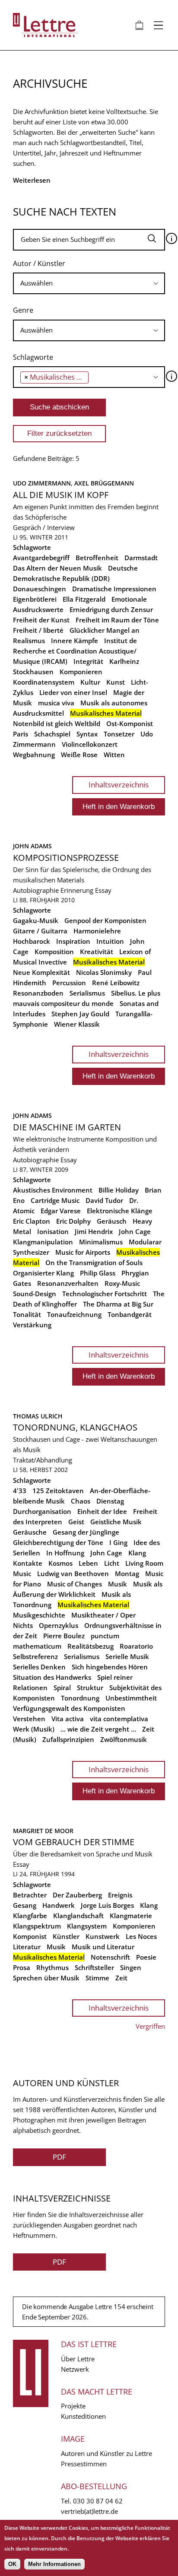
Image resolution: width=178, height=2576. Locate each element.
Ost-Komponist (130, 723)
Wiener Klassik (77, 1024)
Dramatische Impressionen (114, 589)
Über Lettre (78, 2359)
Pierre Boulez (64, 1636)
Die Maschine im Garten (67, 1127)
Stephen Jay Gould (80, 1014)
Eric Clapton (32, 1221)
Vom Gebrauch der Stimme (74, 1842)
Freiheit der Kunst (41, 620)
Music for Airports (83, 1252)
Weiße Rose (79, 755)
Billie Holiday (119, 1190)
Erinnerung (77, 890)
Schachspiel (52, 734)
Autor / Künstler (39, 263)
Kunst (116, 682)
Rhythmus (52, 1967)
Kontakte (28, 1563)
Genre (23, 310)
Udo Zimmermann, (44, 483)
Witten (114, 755)
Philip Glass (98, 1273)
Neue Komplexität (41, 972)
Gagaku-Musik (36, 920)
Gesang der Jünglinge (86, 1532)
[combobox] (89, 283)
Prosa (22, 1967)
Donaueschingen (40, 589)
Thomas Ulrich (38, 1416)
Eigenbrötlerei (35, 599)
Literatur (27, 1947)
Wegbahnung (34, 755)
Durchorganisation (42, 1511)
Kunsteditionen (83, 2416)
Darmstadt (141, 558)
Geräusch (112, 1221)
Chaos (81, 1501)
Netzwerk (75, 2369)
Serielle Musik (127, 1656)
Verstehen (29, 1719)
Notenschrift (110, 1957)
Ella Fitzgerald (84, 599)
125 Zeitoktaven (58, 1491)
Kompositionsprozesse (66, 858)
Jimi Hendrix (94, 1231)
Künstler (66, 1936)
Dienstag (110, 1501)
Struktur (90, 1688)
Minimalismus (101, 1242)
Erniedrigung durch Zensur (111, 609)
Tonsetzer (119, 734)
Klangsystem (87, 1926)
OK (12, 2564)
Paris (21, 734)
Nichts (23, 1625)
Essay (103, 890)
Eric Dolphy (73, 1221)
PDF (59, 2157)
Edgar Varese (61, 1211)
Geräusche (30, 1532)
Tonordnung (80, 1698)
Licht (112, 1563)
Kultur (90, 682)
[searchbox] (89, 283)
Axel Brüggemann (104, 483)
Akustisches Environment (53, 1190)
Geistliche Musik (116, 1522)
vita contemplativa (119, 1719)
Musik (118, 1584)
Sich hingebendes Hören (110, 1667)
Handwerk (59, 1905)
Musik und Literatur (103, 1947)
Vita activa (68, 1719)
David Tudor (104, 1200)
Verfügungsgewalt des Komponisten (69, 1708)
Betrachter (30, 1895)
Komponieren (81, 672)
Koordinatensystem (44, 682)
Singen (131, 1967)
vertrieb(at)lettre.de (89, 2511)
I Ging (118, 1542)
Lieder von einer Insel (73, 692)
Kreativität (97, 952)
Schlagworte (33, 357)
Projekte (73, 2406)
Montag (127, 1574)
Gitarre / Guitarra (40, 931)
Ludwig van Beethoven (73, 1574)
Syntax (87, 734)
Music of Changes (75, 1584)
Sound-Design (35, 1294)
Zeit (121, 1978)
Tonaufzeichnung (74, 1314)
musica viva (56, 703)
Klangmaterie (131, 1916)
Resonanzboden (38, 993)
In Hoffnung (65, 1553)
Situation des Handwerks (52, 1677)
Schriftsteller (94, 1967)
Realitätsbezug (91, 1646)
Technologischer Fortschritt (105, 1294)
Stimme (97, 1978)
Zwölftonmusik (124, 1739)
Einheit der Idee (102, 1511)
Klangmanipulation (43, 1242)
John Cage (135, 1231)
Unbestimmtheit (131, 1698)
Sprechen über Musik (46, 1978)
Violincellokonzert (90, 744)
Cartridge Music (55, 1200)
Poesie (146, 1957)
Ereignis (120, 1895)
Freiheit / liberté (38, 630)
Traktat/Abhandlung (43, 1460)
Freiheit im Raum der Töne (117, 620)
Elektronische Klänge (120, 1211)
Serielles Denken (39, 1667)
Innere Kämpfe (75, 641)
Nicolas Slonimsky (104, 972)
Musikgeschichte (39, 1615)
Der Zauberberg (77, 1895)
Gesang (25, 1905)
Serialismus (87, 993)
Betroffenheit (97, 558)
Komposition (54, 952)
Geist (76, 1522)
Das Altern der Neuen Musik (57, 568)
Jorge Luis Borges (107, 1905)
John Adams (32, 846)
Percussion (69, 983)
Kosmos (60, 1563)
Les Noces (141, 1936)
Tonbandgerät (130, 1314)
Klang (137, 1553)
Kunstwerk (103, 1936)
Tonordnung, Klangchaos (75, 1427)
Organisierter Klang (43, 1273)
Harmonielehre (97, 931)
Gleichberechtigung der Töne (58, 1542)
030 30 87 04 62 (98, 2501)
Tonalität (27, 1314)
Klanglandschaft (78, 1916)
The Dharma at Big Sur (118, 1304)
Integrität (88, 661)
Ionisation (53, 1231)
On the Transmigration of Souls (94, 1263)
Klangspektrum (37, 1926)
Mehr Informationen (54, 2564)
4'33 (20, 1491)
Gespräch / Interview (44, 527)
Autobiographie (36, 890)
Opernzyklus (59, 1625)
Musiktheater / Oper (103, 1615)
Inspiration (73, 941)
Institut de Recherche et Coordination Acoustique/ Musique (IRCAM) (75, 651)
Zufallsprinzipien (68, 1739)
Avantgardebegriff (41, 558)
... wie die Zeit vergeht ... (98, 1729)
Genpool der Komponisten (105, 920)
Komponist (30, 1936)
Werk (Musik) (34, 1729)
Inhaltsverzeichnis (119, 785)
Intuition (110, 941)
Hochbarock (32, 941)
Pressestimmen (84, 2464)
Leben (88, 1563)
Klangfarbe (30, 1916)
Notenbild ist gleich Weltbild (57, 723)
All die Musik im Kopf (61, 495)
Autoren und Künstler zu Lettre (106, 2453)
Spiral (62, 1688)
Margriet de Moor (43, 1831)
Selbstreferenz (35, 1656)
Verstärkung (32, 1325)
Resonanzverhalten (68, 1283)
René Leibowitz (116, 983)
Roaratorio (136, 1646)
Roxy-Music (122, 1283)
